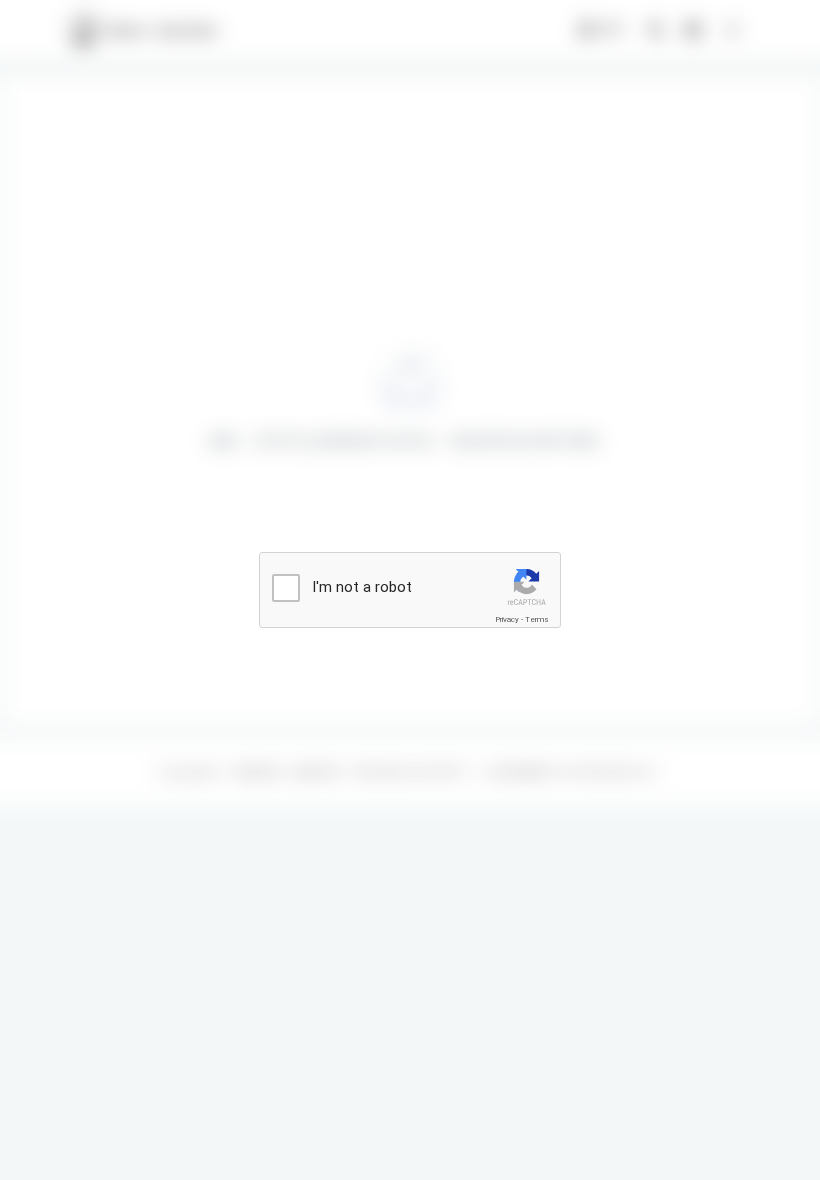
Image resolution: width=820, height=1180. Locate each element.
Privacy (507, 619)
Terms (537, 619)
